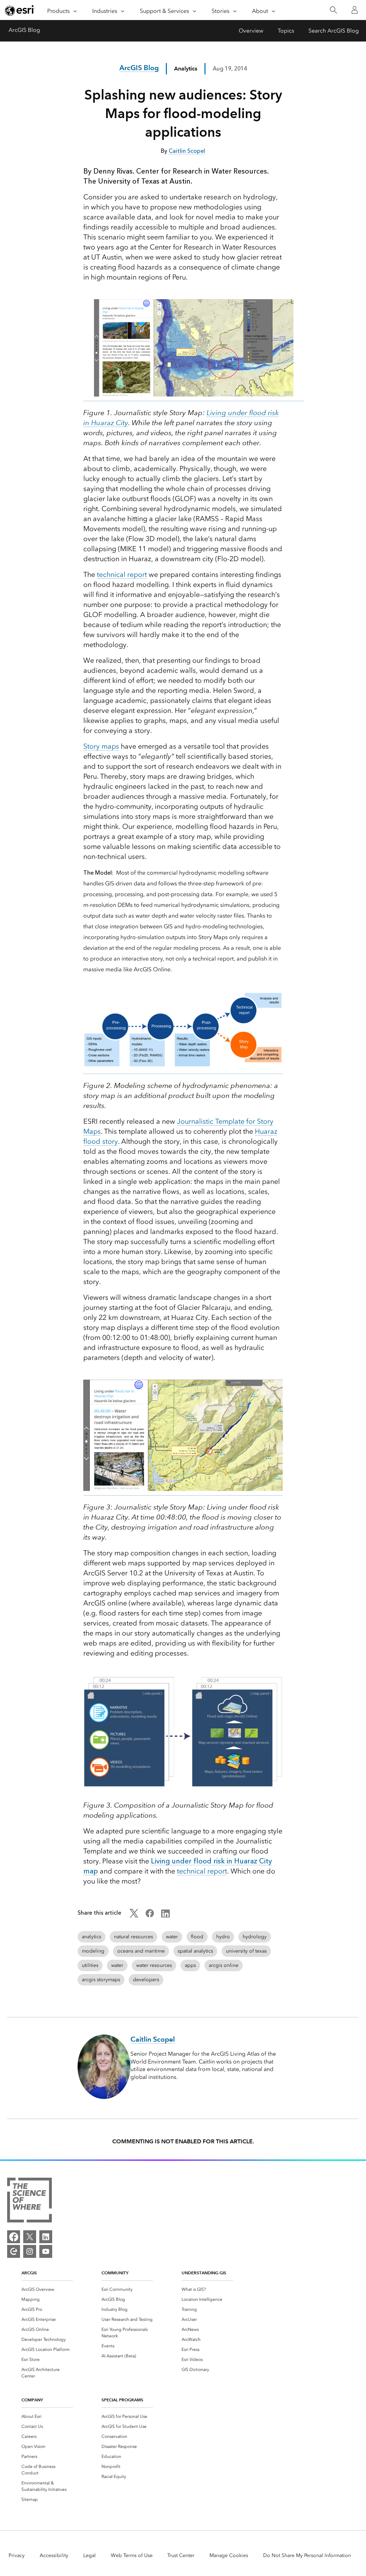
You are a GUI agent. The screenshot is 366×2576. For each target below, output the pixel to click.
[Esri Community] (14, 2251)
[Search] (333, 10)
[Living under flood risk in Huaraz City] (194, 397)
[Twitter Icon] (134, 1916)
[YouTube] (46, 2251)
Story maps (101, 746)
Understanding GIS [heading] (204, 2273)
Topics (286, 31)
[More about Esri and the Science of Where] (29, 2201)
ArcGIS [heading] (29, 2273)
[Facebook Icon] (150, 1916)
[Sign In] (355, 10)
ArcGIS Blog (24, 30)
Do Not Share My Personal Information (307, 2555)
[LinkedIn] (46, 2237)
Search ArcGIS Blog (334, 31)
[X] (30, 2237)
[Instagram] (30, 2251)
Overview (251, 31)
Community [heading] (115, 2273)
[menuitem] (47, 2289)
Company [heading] (32, 2400)
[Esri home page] (20, 10)
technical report (122, 574)
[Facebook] (14, 2237)
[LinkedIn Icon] (165, 1916)
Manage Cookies (229, 2555)
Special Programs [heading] (122, 2400)
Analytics (186, 69)
